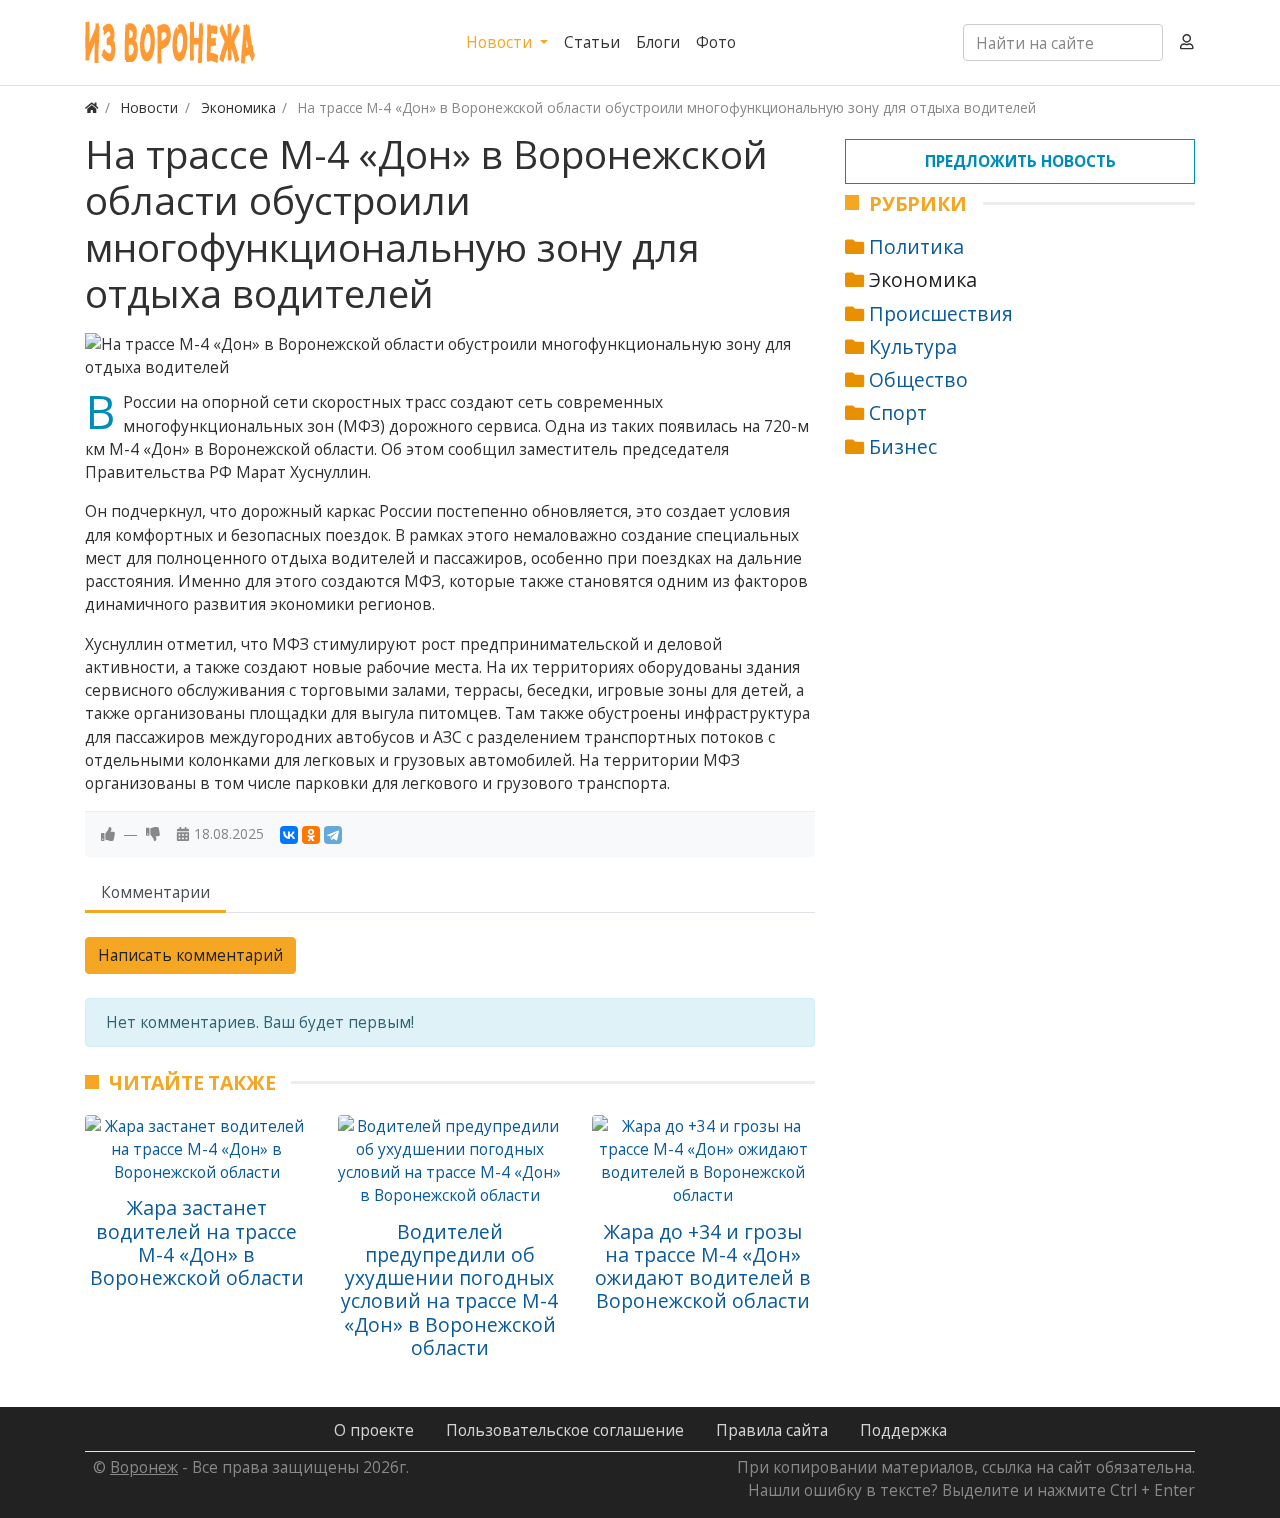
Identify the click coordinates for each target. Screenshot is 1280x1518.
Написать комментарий (190, 955)
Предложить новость (1020, 161)
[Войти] (1187, 42)
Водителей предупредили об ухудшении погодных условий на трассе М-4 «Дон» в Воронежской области (449, 1289)
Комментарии (155, 892)
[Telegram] (333, 835)
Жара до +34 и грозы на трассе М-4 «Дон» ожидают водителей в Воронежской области (703, 1266)
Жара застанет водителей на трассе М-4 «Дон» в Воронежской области (197, 1242)
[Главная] (92, 107)
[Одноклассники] (311, 835)
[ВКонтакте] (289, 835)
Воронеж (144, 1467)
